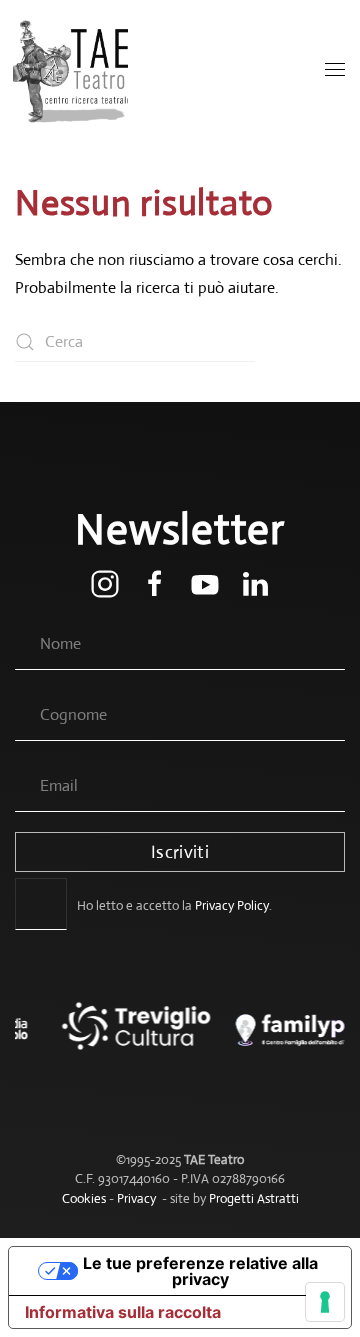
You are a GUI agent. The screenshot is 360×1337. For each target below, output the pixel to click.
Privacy (136, 1198)
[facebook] (155, 582)
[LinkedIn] (255, 582)
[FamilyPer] (271, 1040)
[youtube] (205, 582)
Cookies (84, 1198)
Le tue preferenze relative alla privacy (200, 1271)
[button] (335, 70)
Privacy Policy (232, 905)
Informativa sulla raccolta (123, 1312)
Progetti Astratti (254, 1198)
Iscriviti (180, 852)
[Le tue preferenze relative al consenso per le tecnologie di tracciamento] (325, 1302)
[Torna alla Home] (72, 70)
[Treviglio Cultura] (106, 1040)
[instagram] (105, 582)
